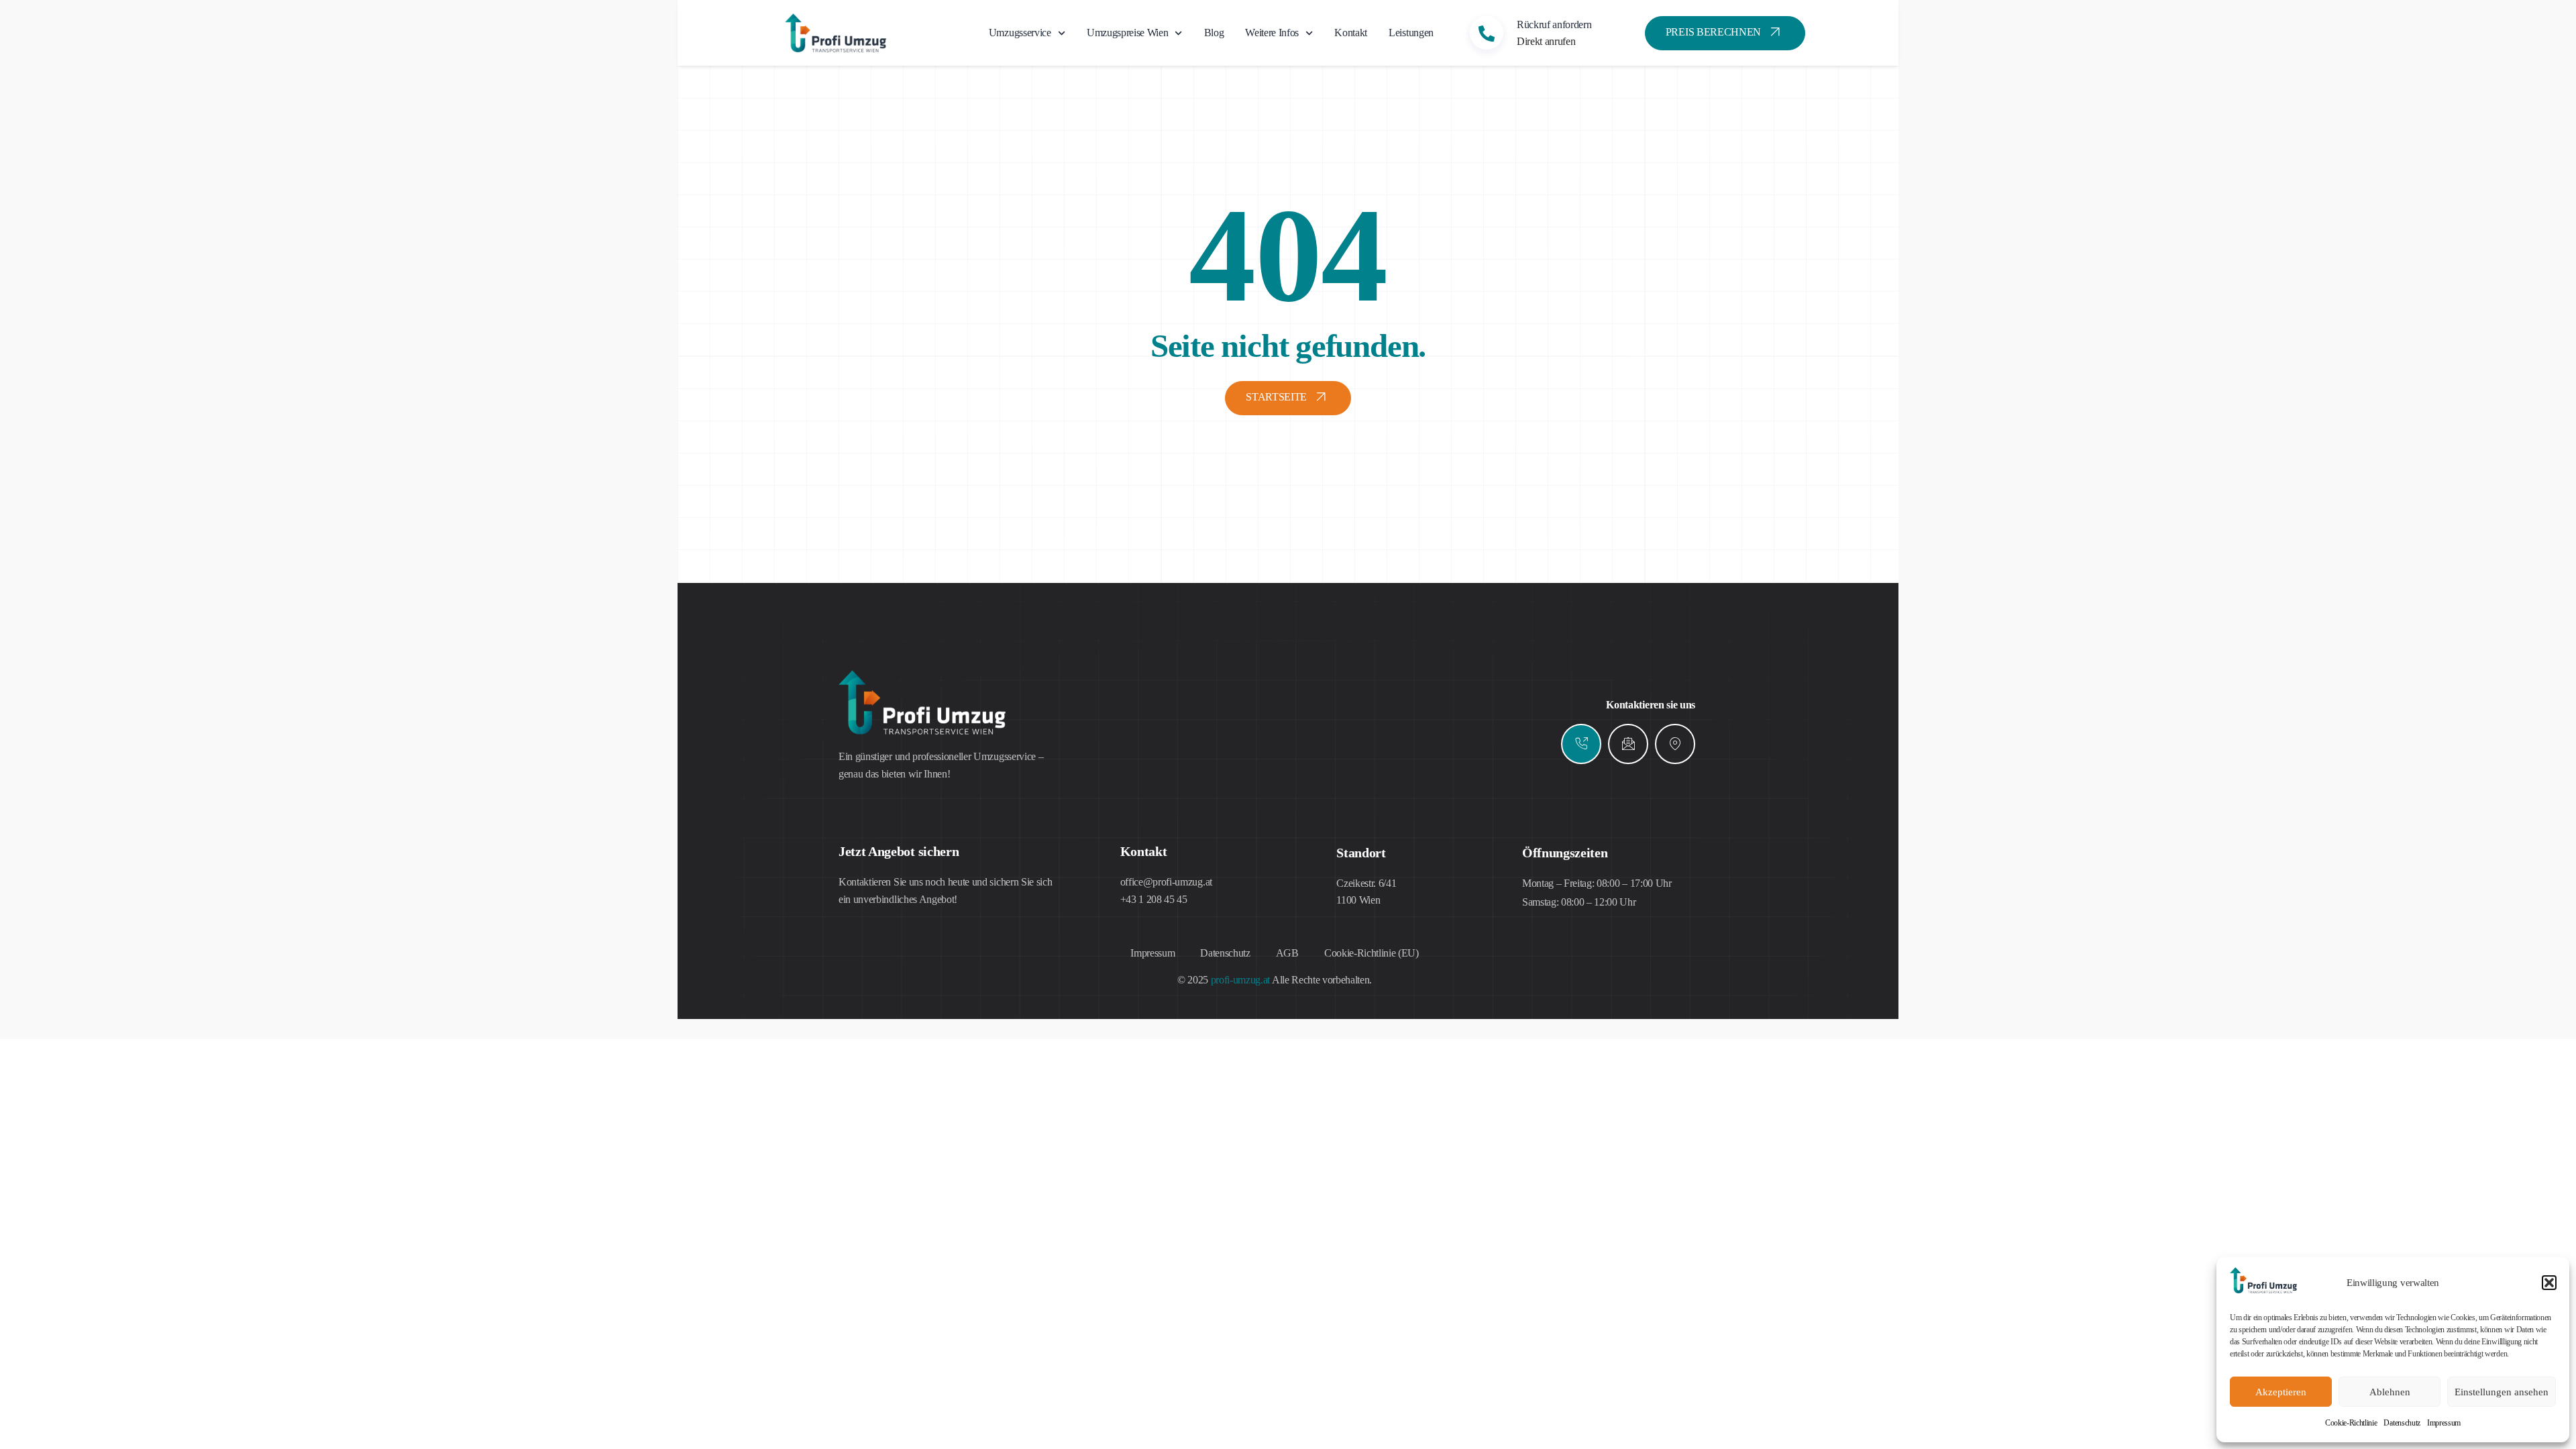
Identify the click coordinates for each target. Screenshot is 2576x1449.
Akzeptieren (2281, 1392)
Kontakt (1351, 33)
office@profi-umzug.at (1166, 882)
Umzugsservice (1020, 33)
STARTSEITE (1276, 397)
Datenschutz (2402, 1423)
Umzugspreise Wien (1128, 33)
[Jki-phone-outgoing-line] (1581, 744)
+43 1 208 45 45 (1154, 899)
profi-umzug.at (1241, 980)
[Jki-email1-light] (1628, 744)
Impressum (2444, 1423)
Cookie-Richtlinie (2351, 1423)
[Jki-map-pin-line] (1675, 744)
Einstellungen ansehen (2502, 1392)
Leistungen (1411, 33)
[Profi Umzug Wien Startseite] (2263, 1290)
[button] (2549, 1283)
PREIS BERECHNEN (1713, 32)
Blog (1214, 33)
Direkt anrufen (1546, 41)
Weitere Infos (1272, 33)
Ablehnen (2390, 1392)
